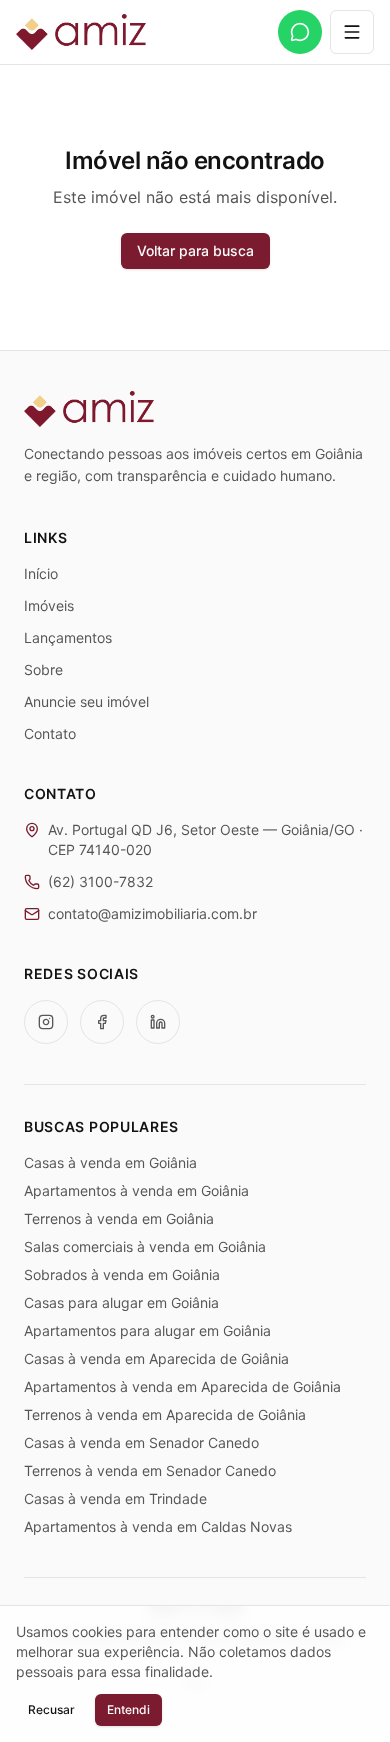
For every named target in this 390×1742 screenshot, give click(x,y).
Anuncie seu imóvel (86, 701)
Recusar (51, 1709)
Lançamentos (68, 637)
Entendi (128, 1709)
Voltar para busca (195, 250)
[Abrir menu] (352, 32)
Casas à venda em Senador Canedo (141, 1442)
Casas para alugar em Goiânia (121, 1302)
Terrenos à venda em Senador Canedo (150, 1470)
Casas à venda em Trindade (115, 1498)
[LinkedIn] (158, 1022)
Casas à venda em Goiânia (110, 1162)
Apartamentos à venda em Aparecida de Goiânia (182, 1386)
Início (41, 573)
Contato (50, 733)
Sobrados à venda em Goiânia (122, 1274)
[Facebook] (102, 1022)
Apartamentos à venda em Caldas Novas (158, 1526)
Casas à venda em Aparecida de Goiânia (156, 1358)
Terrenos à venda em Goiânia (119, 1218)
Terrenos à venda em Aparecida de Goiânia (165, 1414)
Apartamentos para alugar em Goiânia (147, 1330)
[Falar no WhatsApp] (300, 32)
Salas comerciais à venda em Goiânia (145, 1246)
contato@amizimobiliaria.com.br (152, 913)
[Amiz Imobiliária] (81, 32)
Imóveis (49, 605)
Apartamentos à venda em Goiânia (136, 1190)
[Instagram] (46, 1022)
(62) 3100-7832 (100, 881)
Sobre (43, 669)
